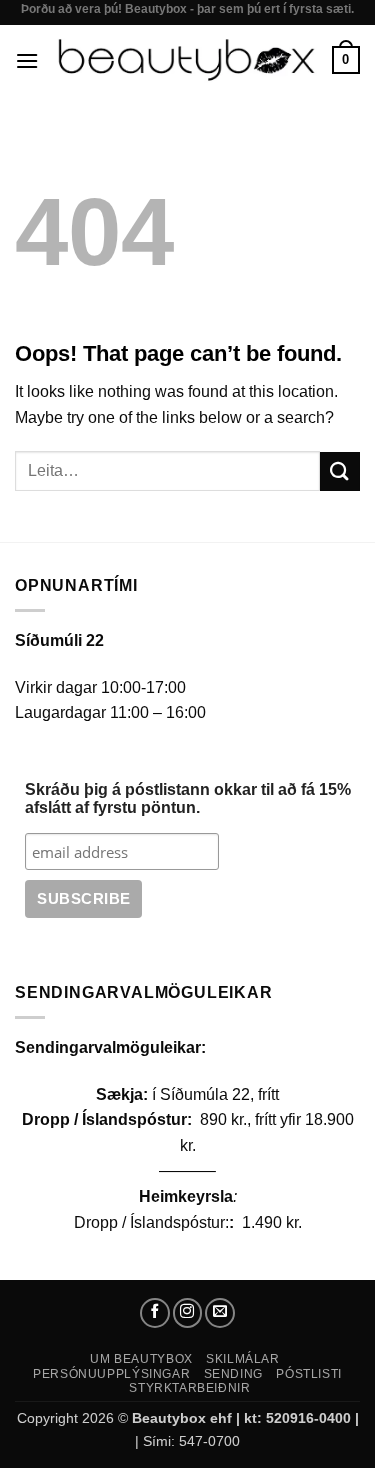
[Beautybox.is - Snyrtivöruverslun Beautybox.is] (185, 60)
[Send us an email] (220, 1313)
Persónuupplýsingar (111, 1374)
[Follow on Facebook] (155, 1313)
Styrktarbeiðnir (189, 1388)
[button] (27, 60)
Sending (233, 1374)
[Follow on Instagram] (188, 1313)
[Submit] (340, 471)
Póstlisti (309, 1374)
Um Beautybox (141, 1359)
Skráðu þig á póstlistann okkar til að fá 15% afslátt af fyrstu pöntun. (188, 798)
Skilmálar (243, 1359)
